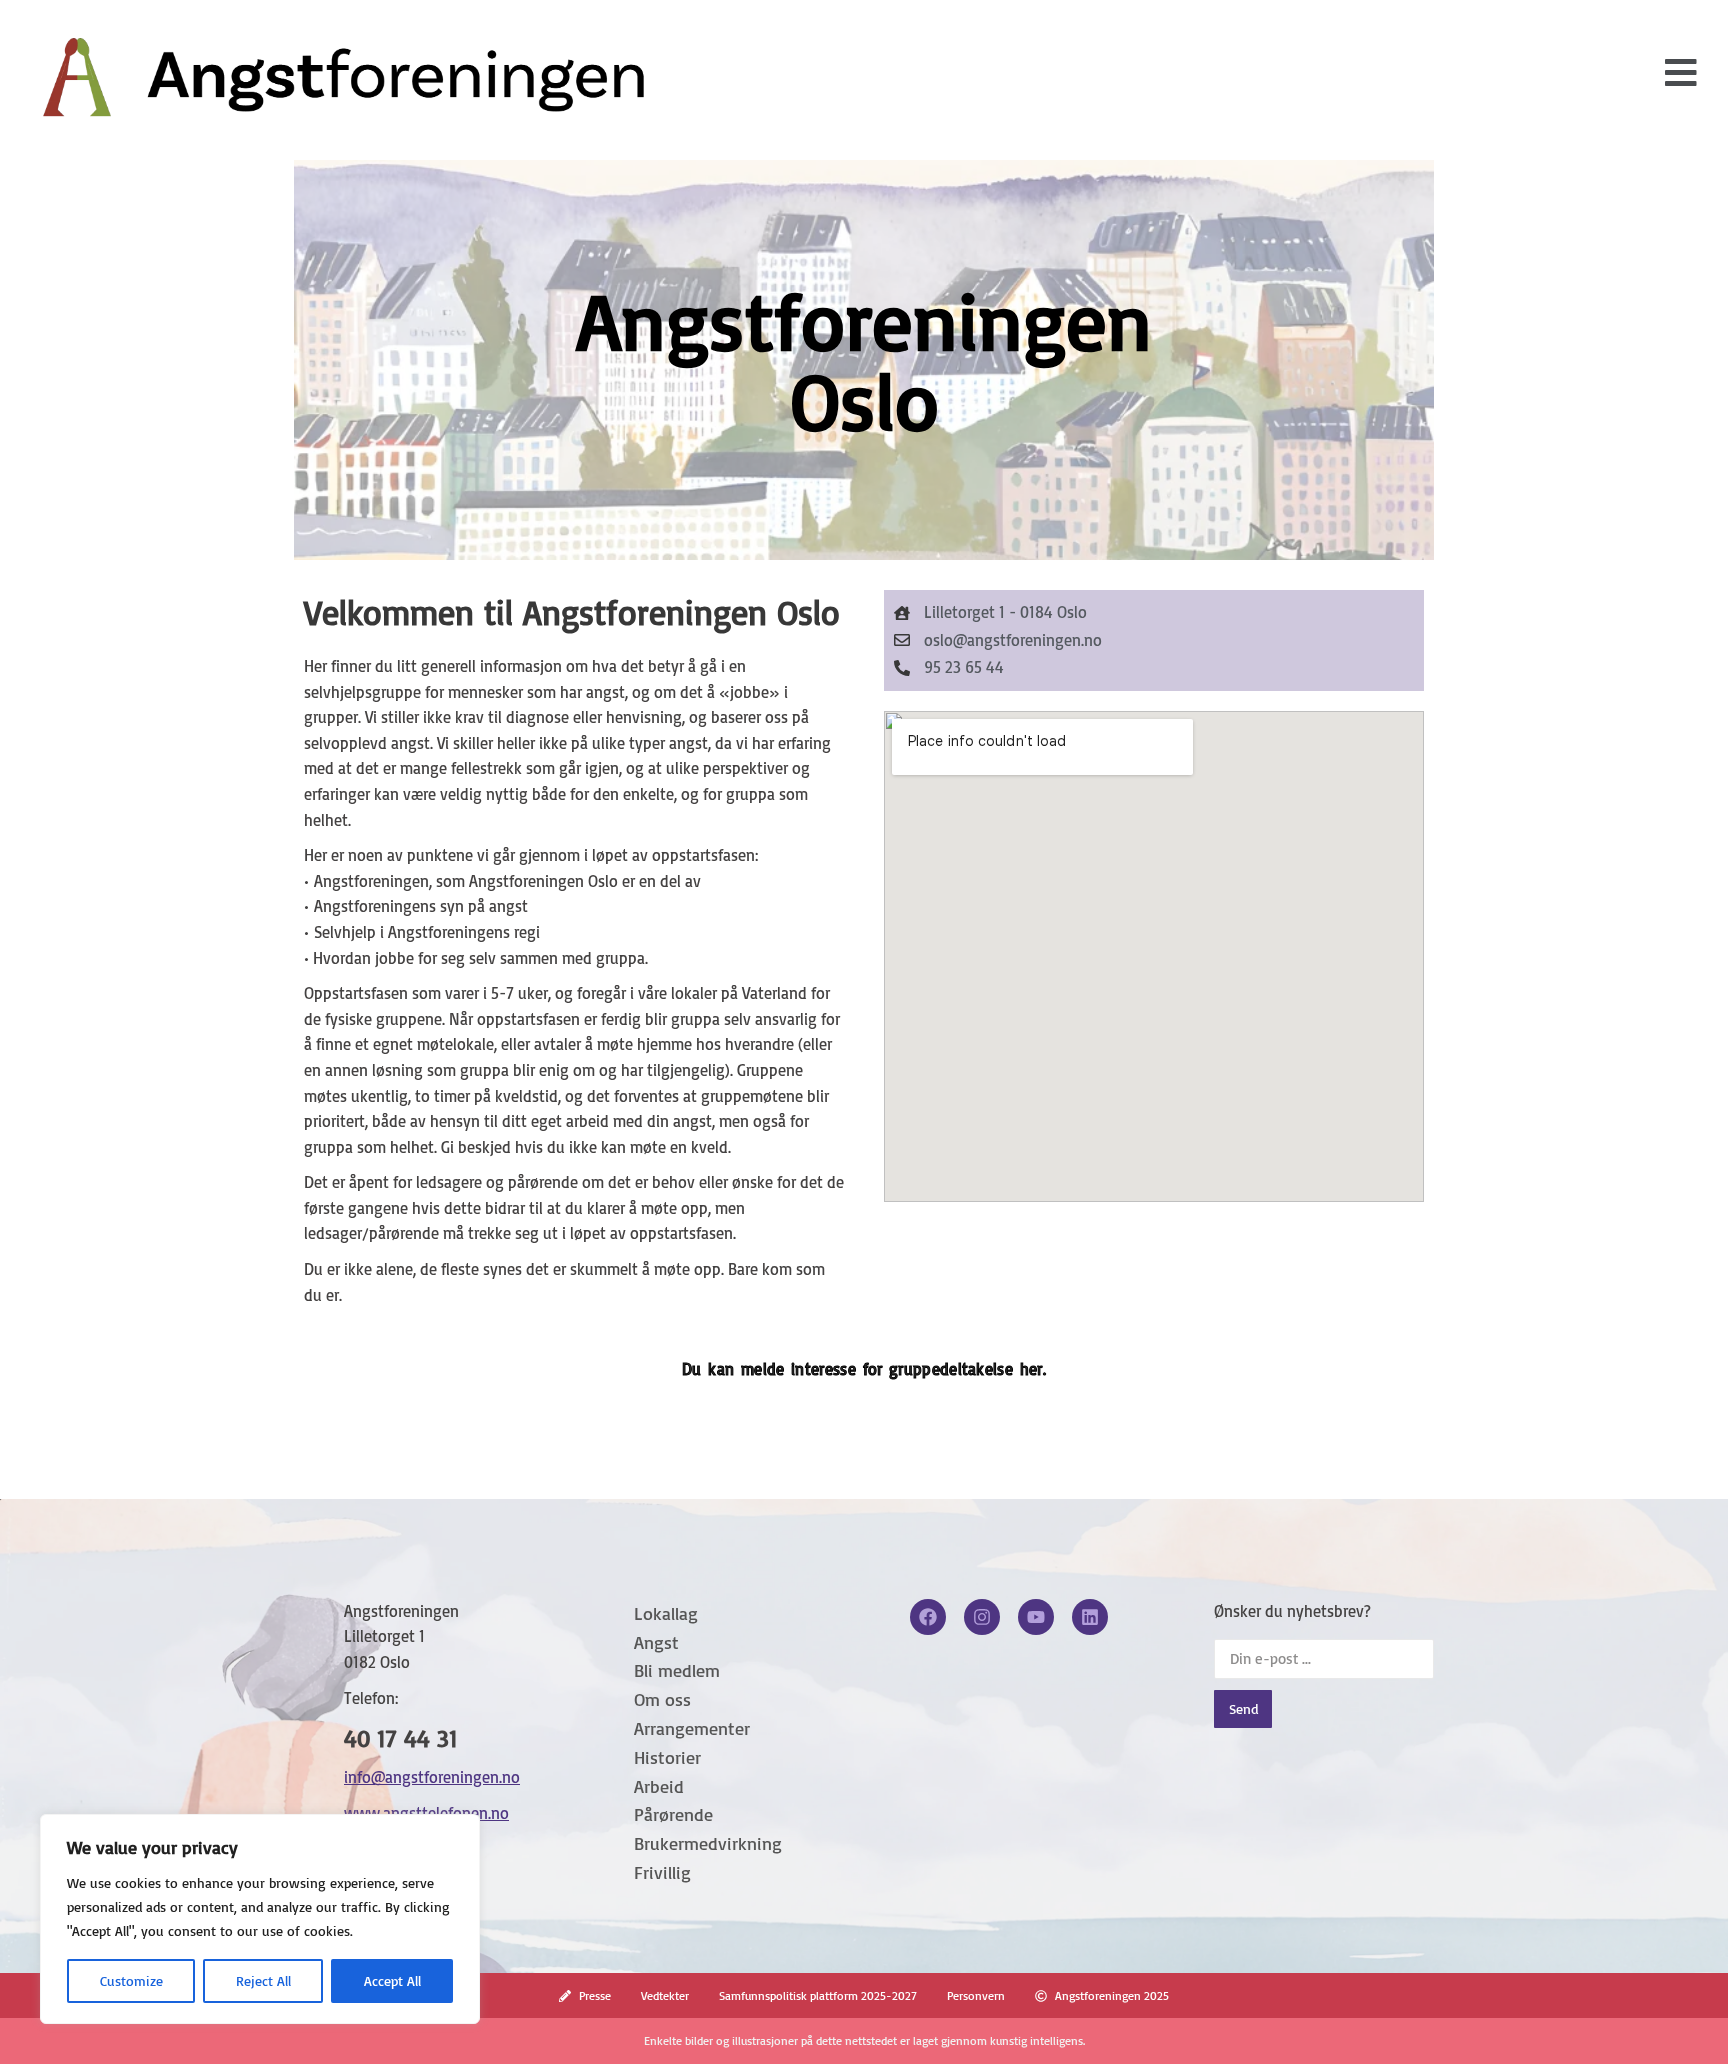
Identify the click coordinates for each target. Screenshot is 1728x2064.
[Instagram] (982, 1617)
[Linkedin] (1090, 1617)
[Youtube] (1036, 1617)
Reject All (263, 1980)
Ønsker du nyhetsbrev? (1292, 1611)
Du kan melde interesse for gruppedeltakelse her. (864, 1369)
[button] (1681, 73)
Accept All (392, 1980)
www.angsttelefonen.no (426, 1813)
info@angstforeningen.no (432, 1777)
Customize (131, 1980)
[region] (260, 1919)
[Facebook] (928, 1617)
